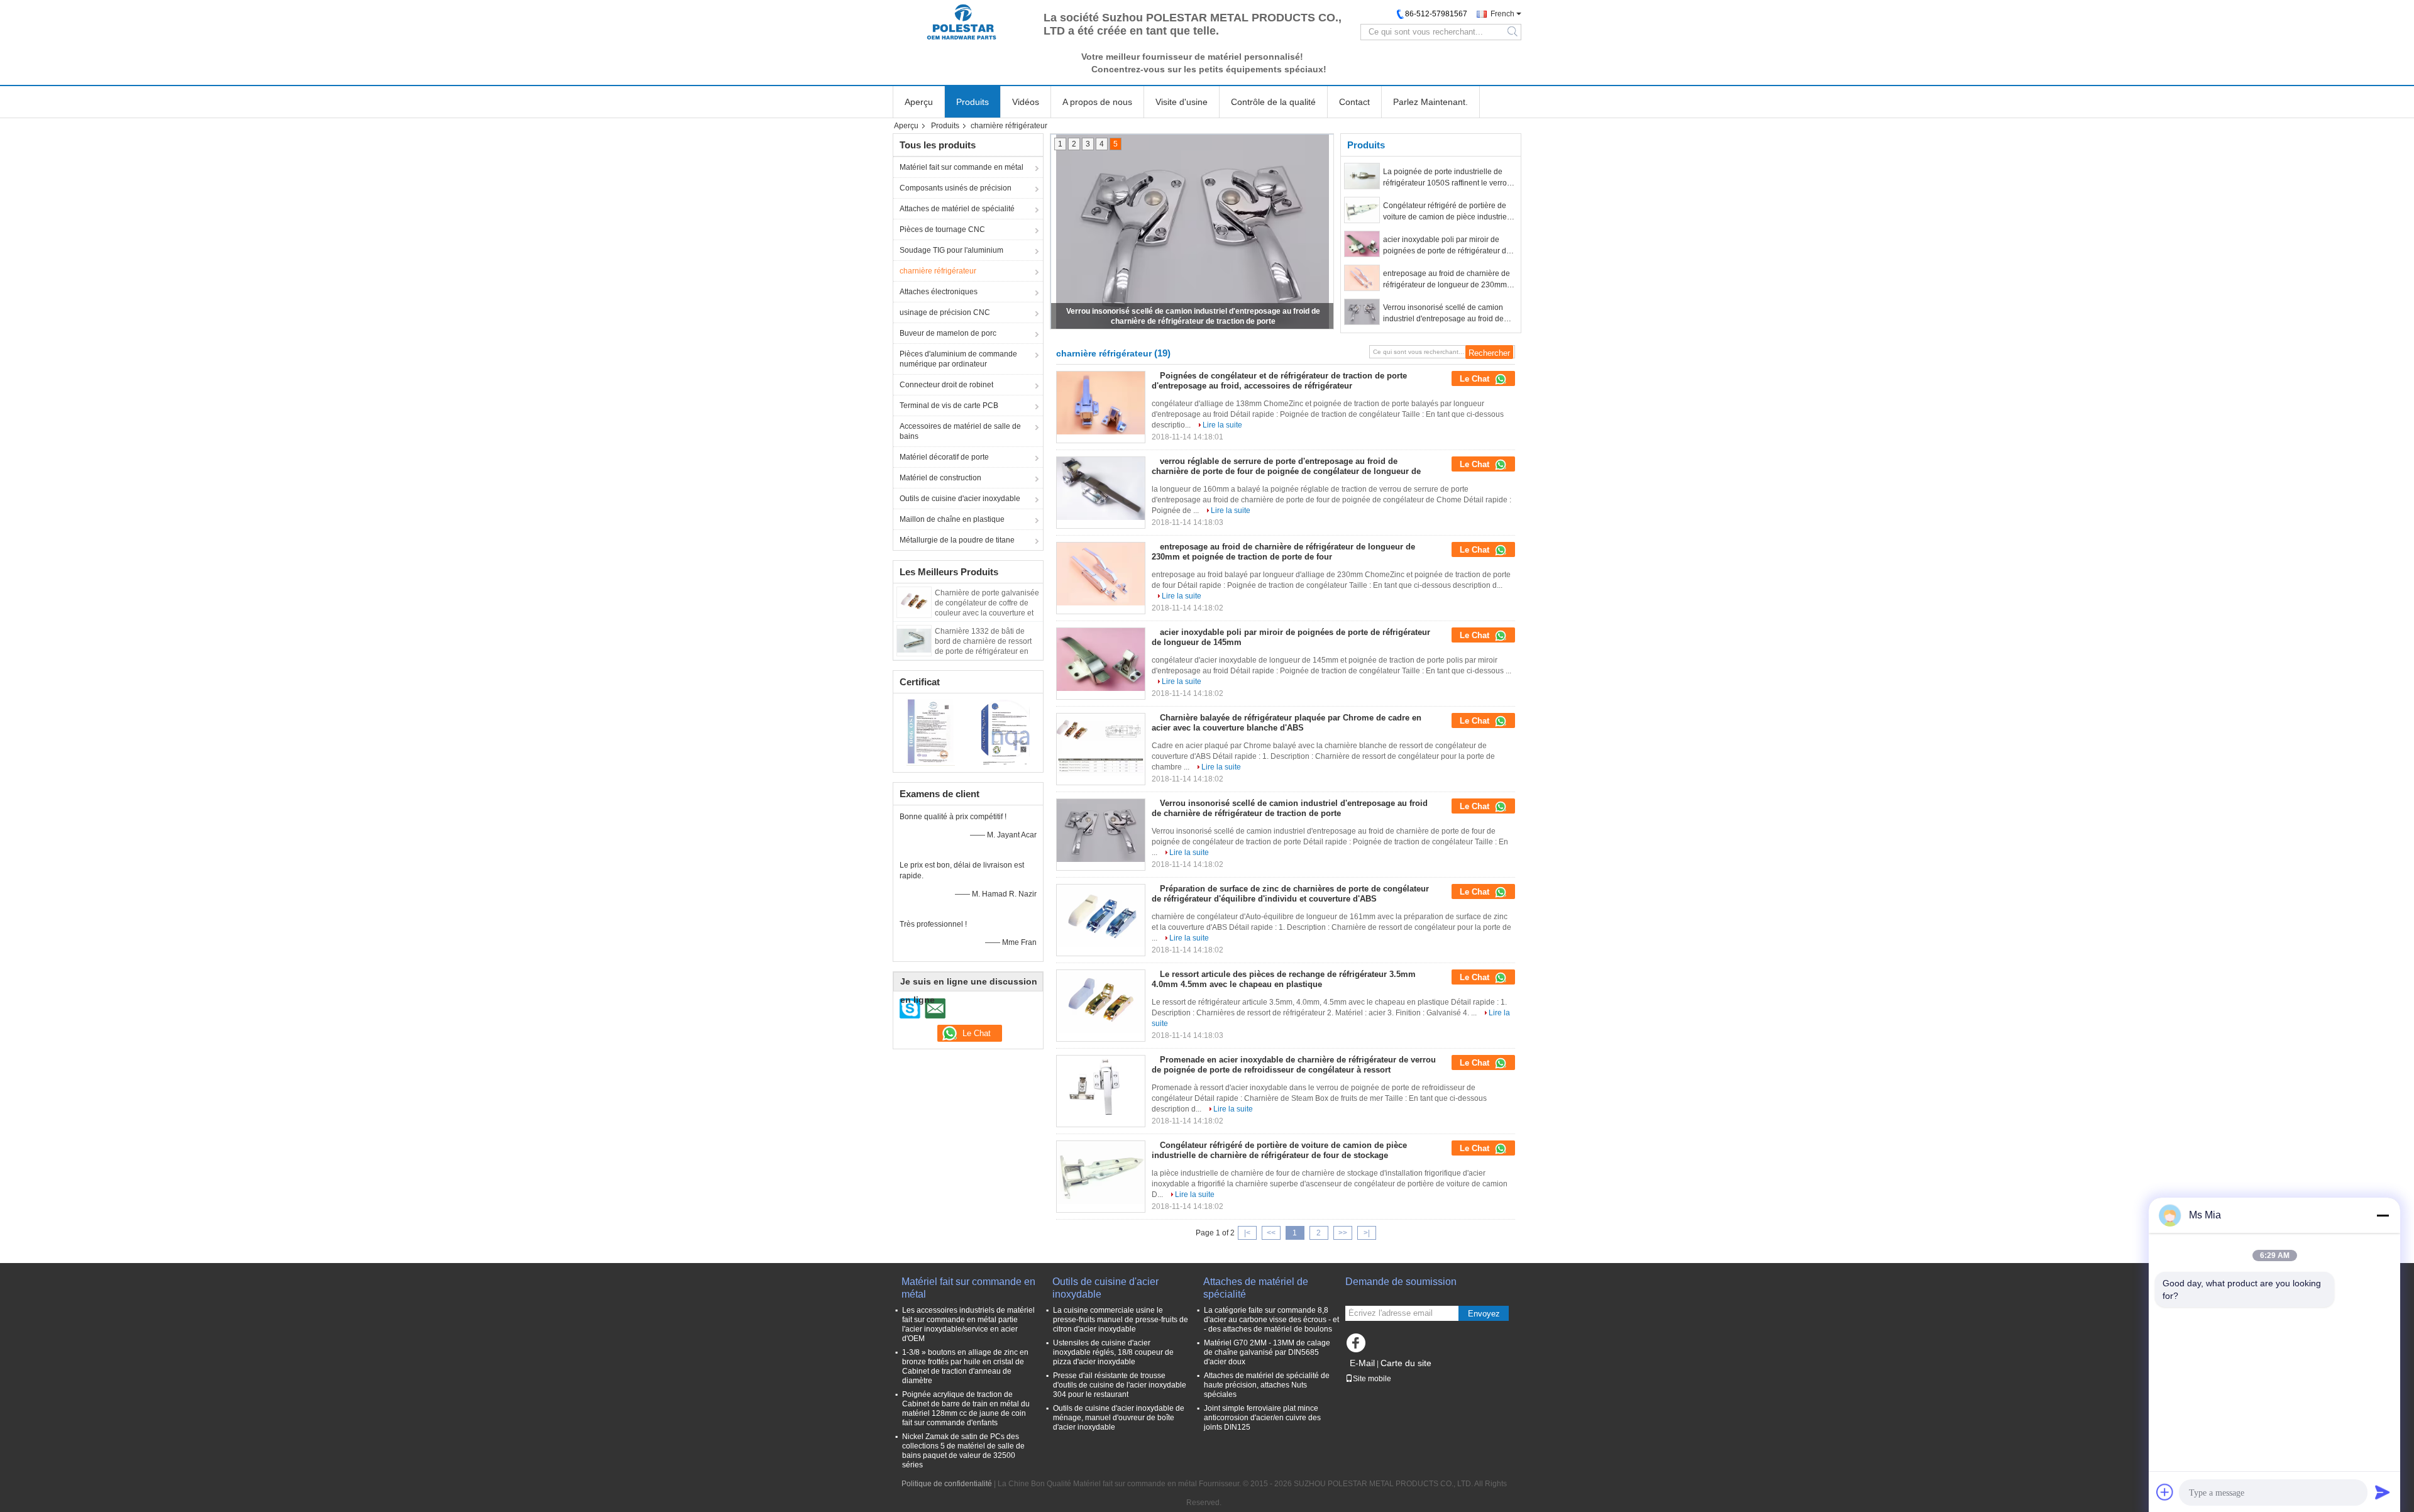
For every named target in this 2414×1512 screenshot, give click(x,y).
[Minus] (2383, 1215)
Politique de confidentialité (947, 1484)
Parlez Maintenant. (1430, 102)
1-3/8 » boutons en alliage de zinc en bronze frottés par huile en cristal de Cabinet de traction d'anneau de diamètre (965, 1366)
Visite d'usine (1182, 102)
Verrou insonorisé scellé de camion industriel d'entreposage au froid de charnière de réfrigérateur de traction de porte (1446, 314)
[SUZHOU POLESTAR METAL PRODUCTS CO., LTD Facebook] (1358, 1346)
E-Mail (1362, 1363)
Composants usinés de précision (956, 188)
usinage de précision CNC (945, 312)
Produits (973, 102)
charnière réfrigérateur (938, 271)
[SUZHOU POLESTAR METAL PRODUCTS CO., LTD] (962, 22)
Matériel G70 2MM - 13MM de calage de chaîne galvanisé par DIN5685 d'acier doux (1267, 1352)
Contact (1354, 102)
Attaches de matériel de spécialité (957, 209)
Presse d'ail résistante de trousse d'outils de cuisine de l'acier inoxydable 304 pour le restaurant (1120, 1385)
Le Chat (1476, 379)
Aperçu (919, 102)
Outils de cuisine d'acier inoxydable (960, 499)
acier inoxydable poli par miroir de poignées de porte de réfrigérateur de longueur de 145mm (1447, 246)
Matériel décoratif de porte (944, 457)
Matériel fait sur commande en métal (962, 167)
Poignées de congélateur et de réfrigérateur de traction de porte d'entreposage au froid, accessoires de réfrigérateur (1279, 381)
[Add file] (2165, 1492)
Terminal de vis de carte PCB (949, 406)
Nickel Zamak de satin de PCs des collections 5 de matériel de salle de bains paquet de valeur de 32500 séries (963, 1451)
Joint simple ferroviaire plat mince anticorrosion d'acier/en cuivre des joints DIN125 (1262, 1418)
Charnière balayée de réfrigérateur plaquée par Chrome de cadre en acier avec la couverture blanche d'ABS (1287, 723)
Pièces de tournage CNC (942, 229)
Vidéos (1026, 102)
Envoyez (1484, 1314)
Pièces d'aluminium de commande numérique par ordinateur (958, 359)
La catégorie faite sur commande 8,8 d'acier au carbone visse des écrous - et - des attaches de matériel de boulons (1271, 1320)
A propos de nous (1097, 102)
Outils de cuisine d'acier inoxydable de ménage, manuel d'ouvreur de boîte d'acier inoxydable (1119, 1418)
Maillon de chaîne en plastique (952, 519)
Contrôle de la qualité (1273, 102)
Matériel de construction (940, 478)
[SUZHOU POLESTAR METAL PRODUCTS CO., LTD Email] (935, 1008)
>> (1343, 1233)
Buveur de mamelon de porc (948, 333)
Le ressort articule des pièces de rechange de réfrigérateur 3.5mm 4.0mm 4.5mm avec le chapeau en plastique (1284, 979)
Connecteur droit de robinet (946, 385)
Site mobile (1372, 1379)
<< (1271, 1233)
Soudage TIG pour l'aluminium (951, 250)
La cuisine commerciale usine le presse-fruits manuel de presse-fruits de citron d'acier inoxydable (1121, 1320)
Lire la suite (1222, 425)
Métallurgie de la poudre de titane (957, 540)
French (1502, 14)
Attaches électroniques (939, 292)
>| (1367, 1233)
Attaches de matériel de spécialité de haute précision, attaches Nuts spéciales (1267, 1385)
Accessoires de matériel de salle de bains (960, 431)
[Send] (2383, 1492)
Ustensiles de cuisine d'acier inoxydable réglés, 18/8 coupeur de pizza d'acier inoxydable (1113, 1352)
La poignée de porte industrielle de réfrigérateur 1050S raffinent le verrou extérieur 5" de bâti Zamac (1447, 178)
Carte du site (1406, 1363)
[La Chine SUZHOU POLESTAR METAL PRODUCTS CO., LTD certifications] (931, 731)
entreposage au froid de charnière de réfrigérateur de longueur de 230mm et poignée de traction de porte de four (1449, 280)
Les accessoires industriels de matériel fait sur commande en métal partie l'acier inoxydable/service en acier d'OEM (968, 1324)
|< (1247, 1233)
